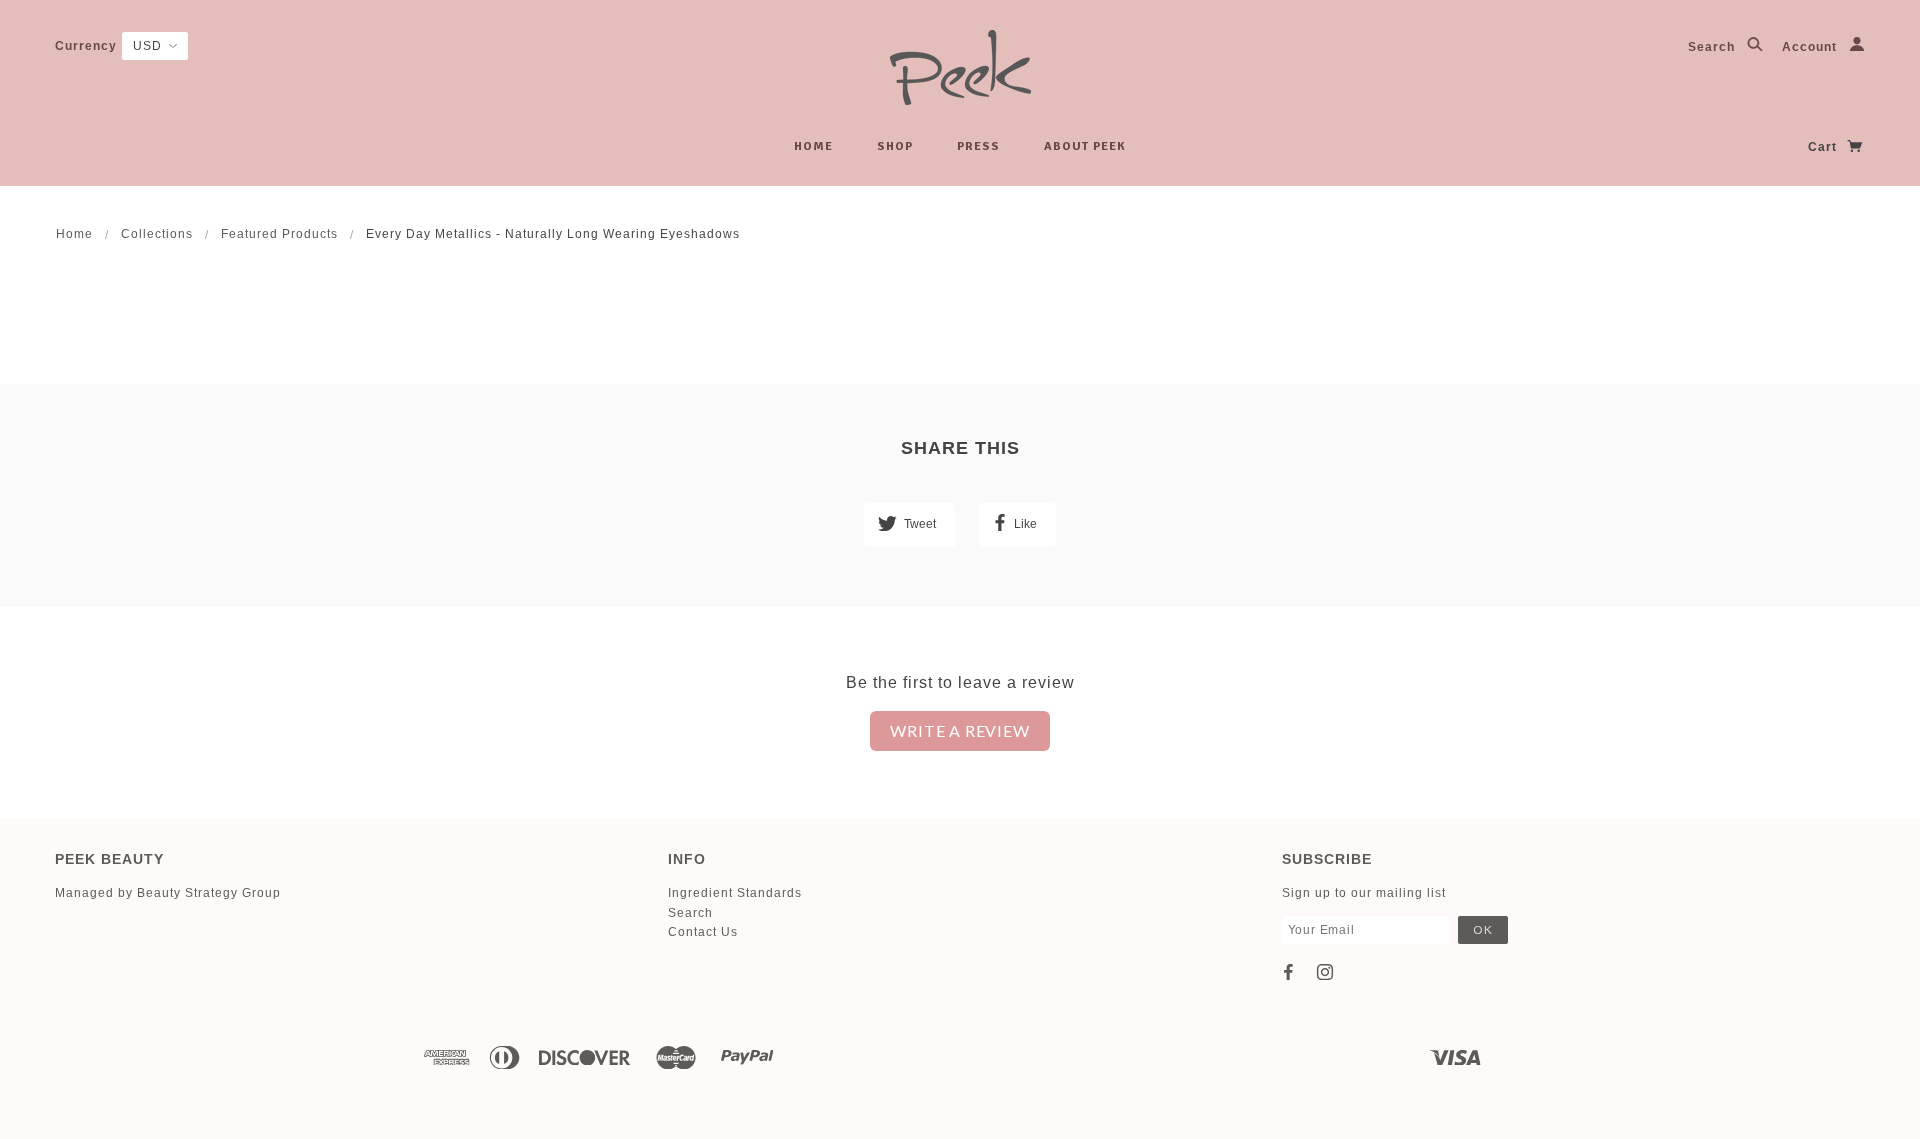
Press (978, 146)
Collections (157, 234)
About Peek (1085, 146)
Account (1811, 47)
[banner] (960, 67)
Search (1713, 47)
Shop (895, 146)
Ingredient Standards (735, 893)
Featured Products (279, 234)
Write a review (959, 730)
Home (813, 146)
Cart (1824, 147)
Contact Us (703, 932)
